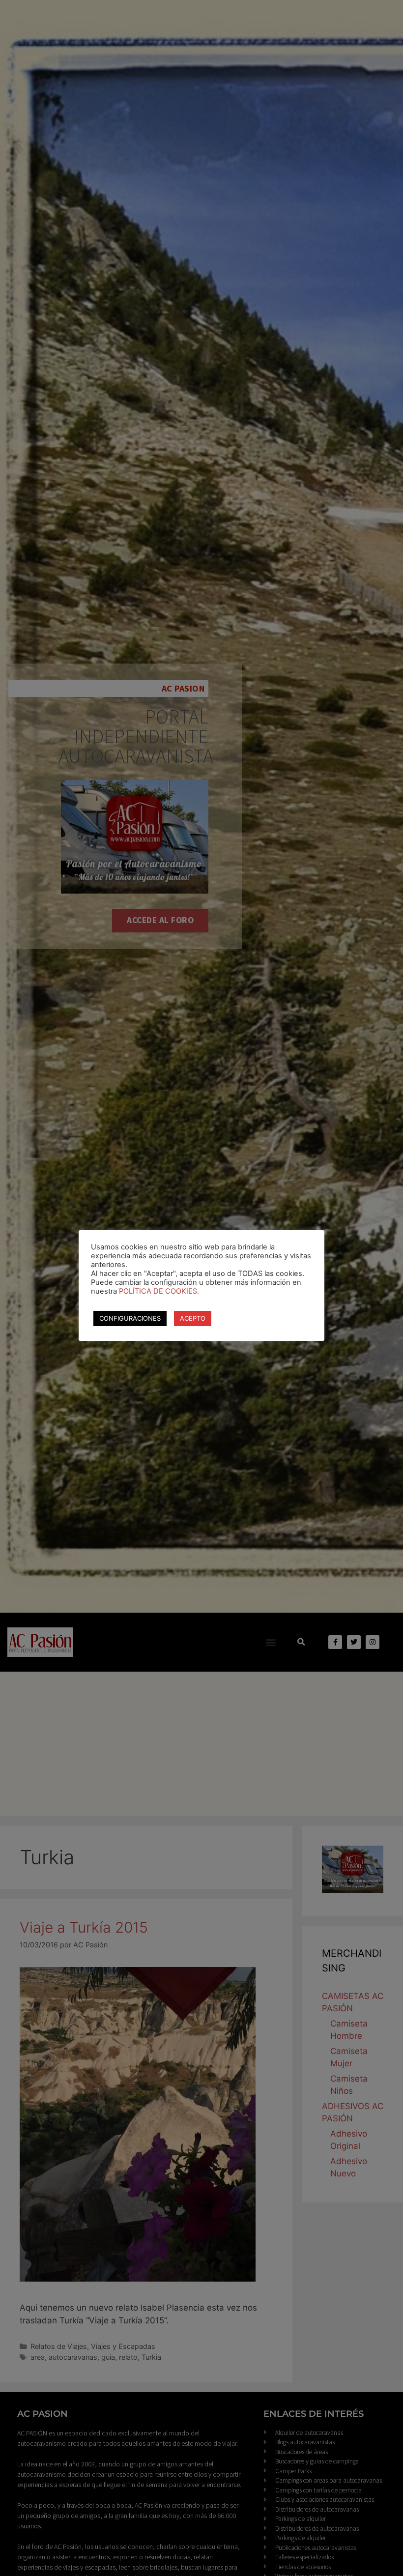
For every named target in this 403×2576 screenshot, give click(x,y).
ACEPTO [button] (193, 1318)
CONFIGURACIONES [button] (130, 1318)
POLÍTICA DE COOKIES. (159, 1291)
